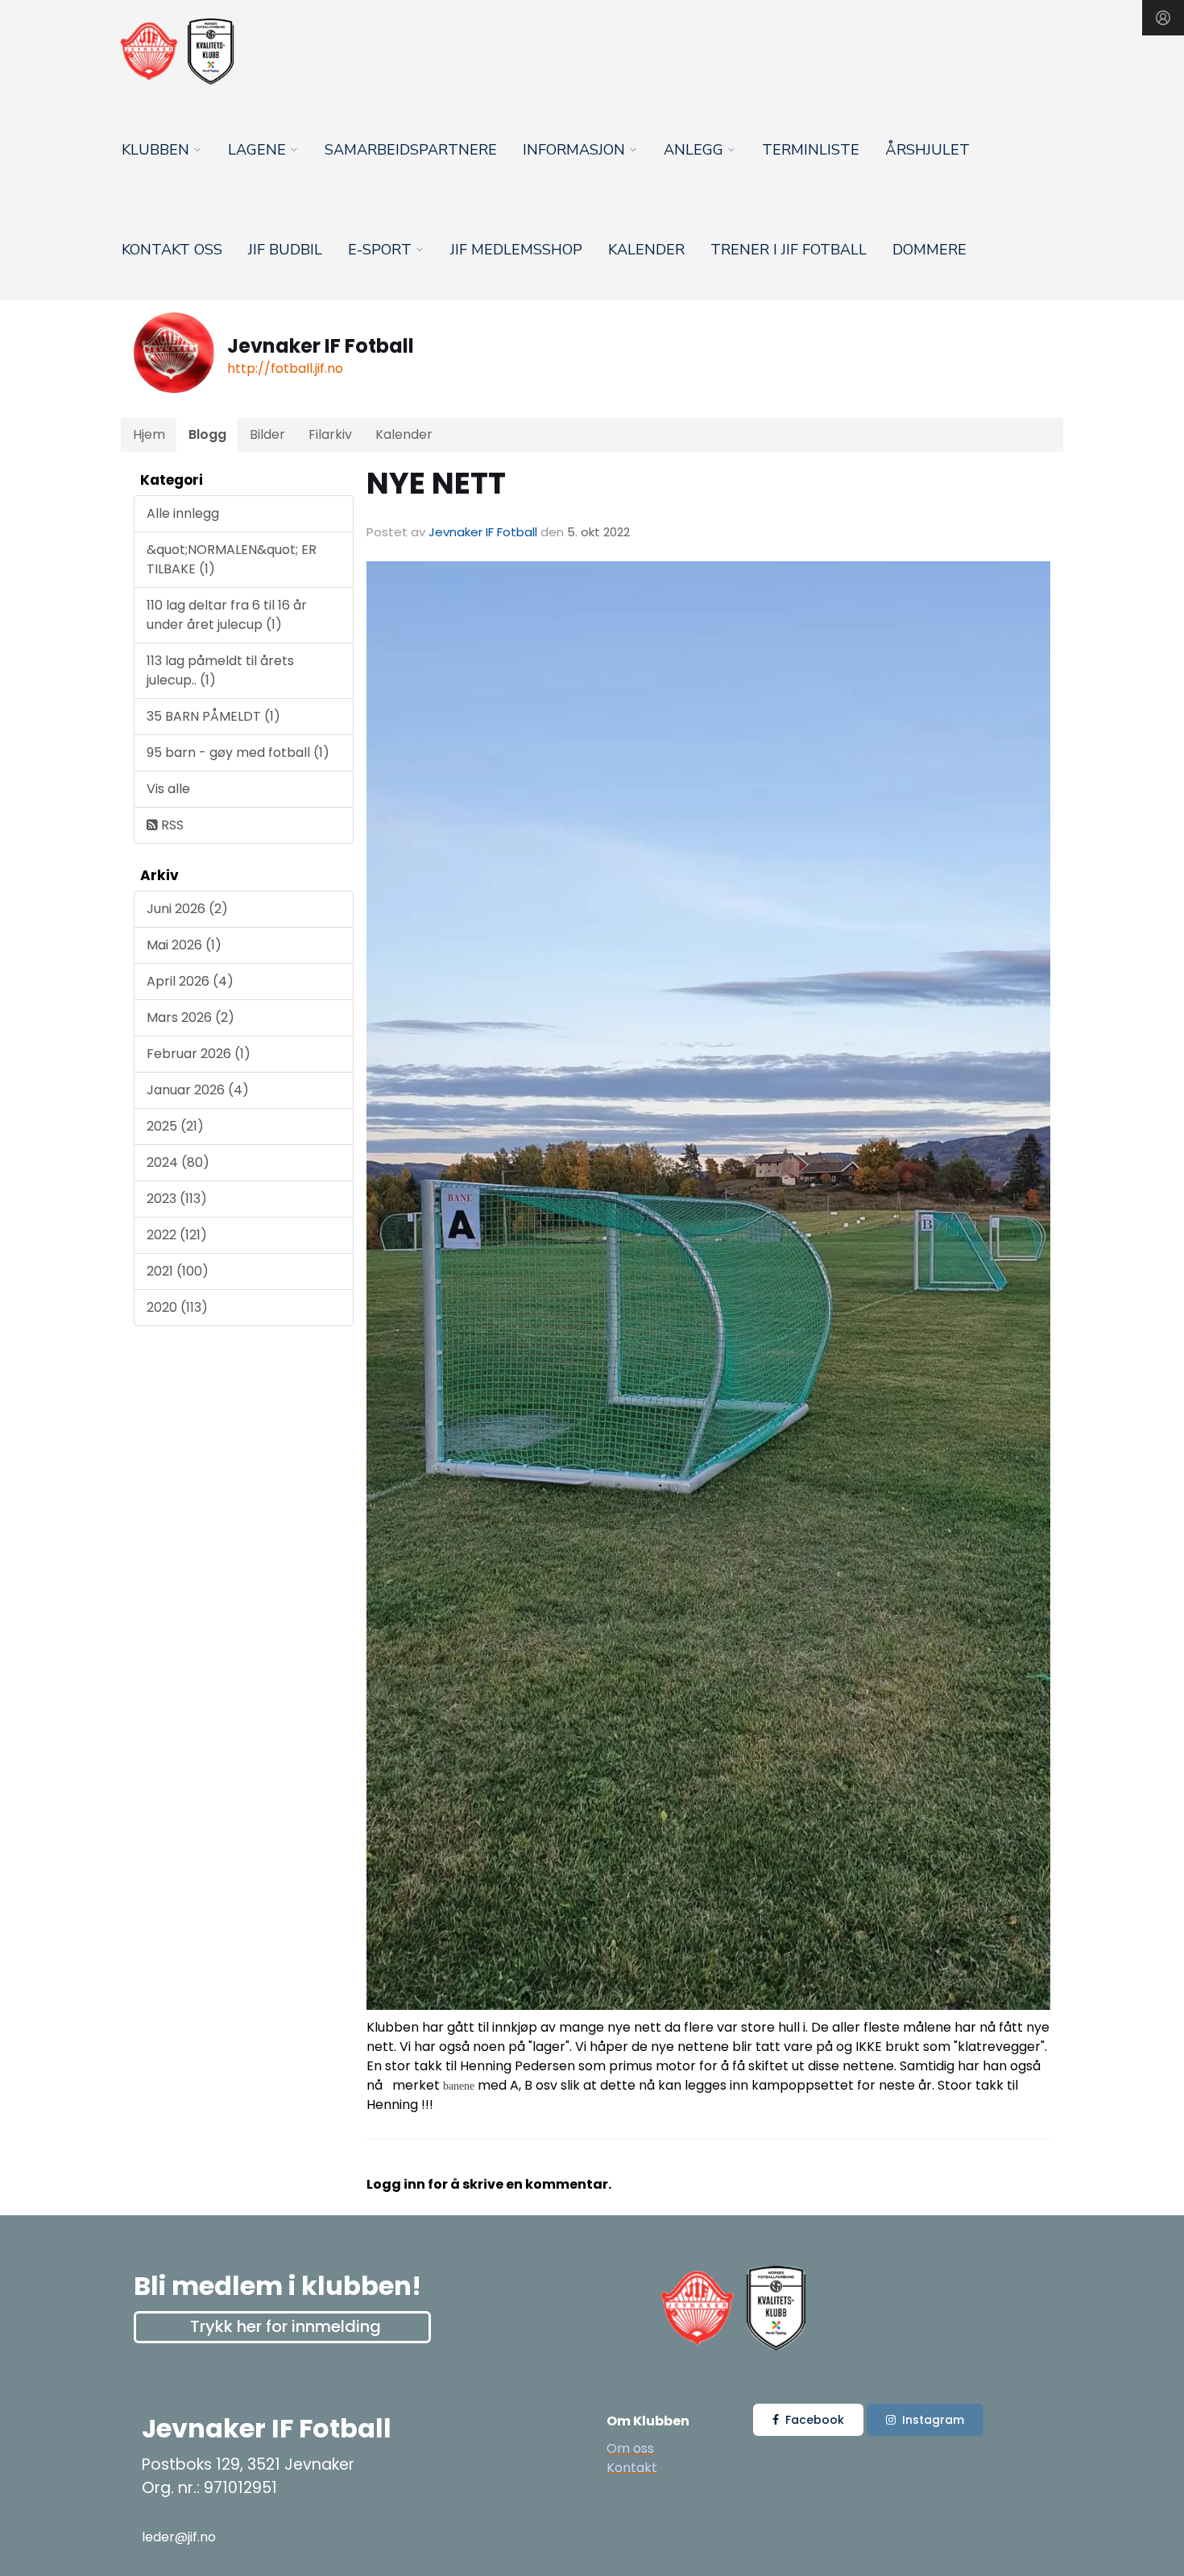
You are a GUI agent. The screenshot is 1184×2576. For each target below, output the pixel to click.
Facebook (815, 2420)
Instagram (933, 2420)
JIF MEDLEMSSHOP (516, 250)
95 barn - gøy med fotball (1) (238, 753)
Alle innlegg (183, 513)
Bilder (267, 434)
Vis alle (168, 789)
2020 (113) (177, 1307)
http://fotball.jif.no (285, 368)
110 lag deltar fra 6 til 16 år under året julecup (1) (227, 615)
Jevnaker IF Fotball (483, 532)
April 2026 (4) (190, 981)
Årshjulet (927, 150)
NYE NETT (436, 483)
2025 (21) (175, 1126)
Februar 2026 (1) (199, 1054)
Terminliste (811, 150)
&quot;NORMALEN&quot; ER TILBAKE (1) (232, 559)
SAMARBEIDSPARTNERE (411, 150)
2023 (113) (177, 1199)
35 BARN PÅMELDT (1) (213, 716)
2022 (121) (177, 1235)
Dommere (929, 250)
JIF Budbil (285, 250)
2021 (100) (178, 1271)
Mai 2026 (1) (184, 945)
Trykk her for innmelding (286, 2326)
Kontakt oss (172, 250)
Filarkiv (330, 434)
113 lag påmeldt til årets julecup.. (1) (220, 670)
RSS (171, 825)
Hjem (149, 434)
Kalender (646, 250)
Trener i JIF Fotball (789, 250)
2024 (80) (178, 1162)
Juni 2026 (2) (187, 909)
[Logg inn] (1163, 18)
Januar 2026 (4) (198, 1090)
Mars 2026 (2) (190, 1017)
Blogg (207, 434)
